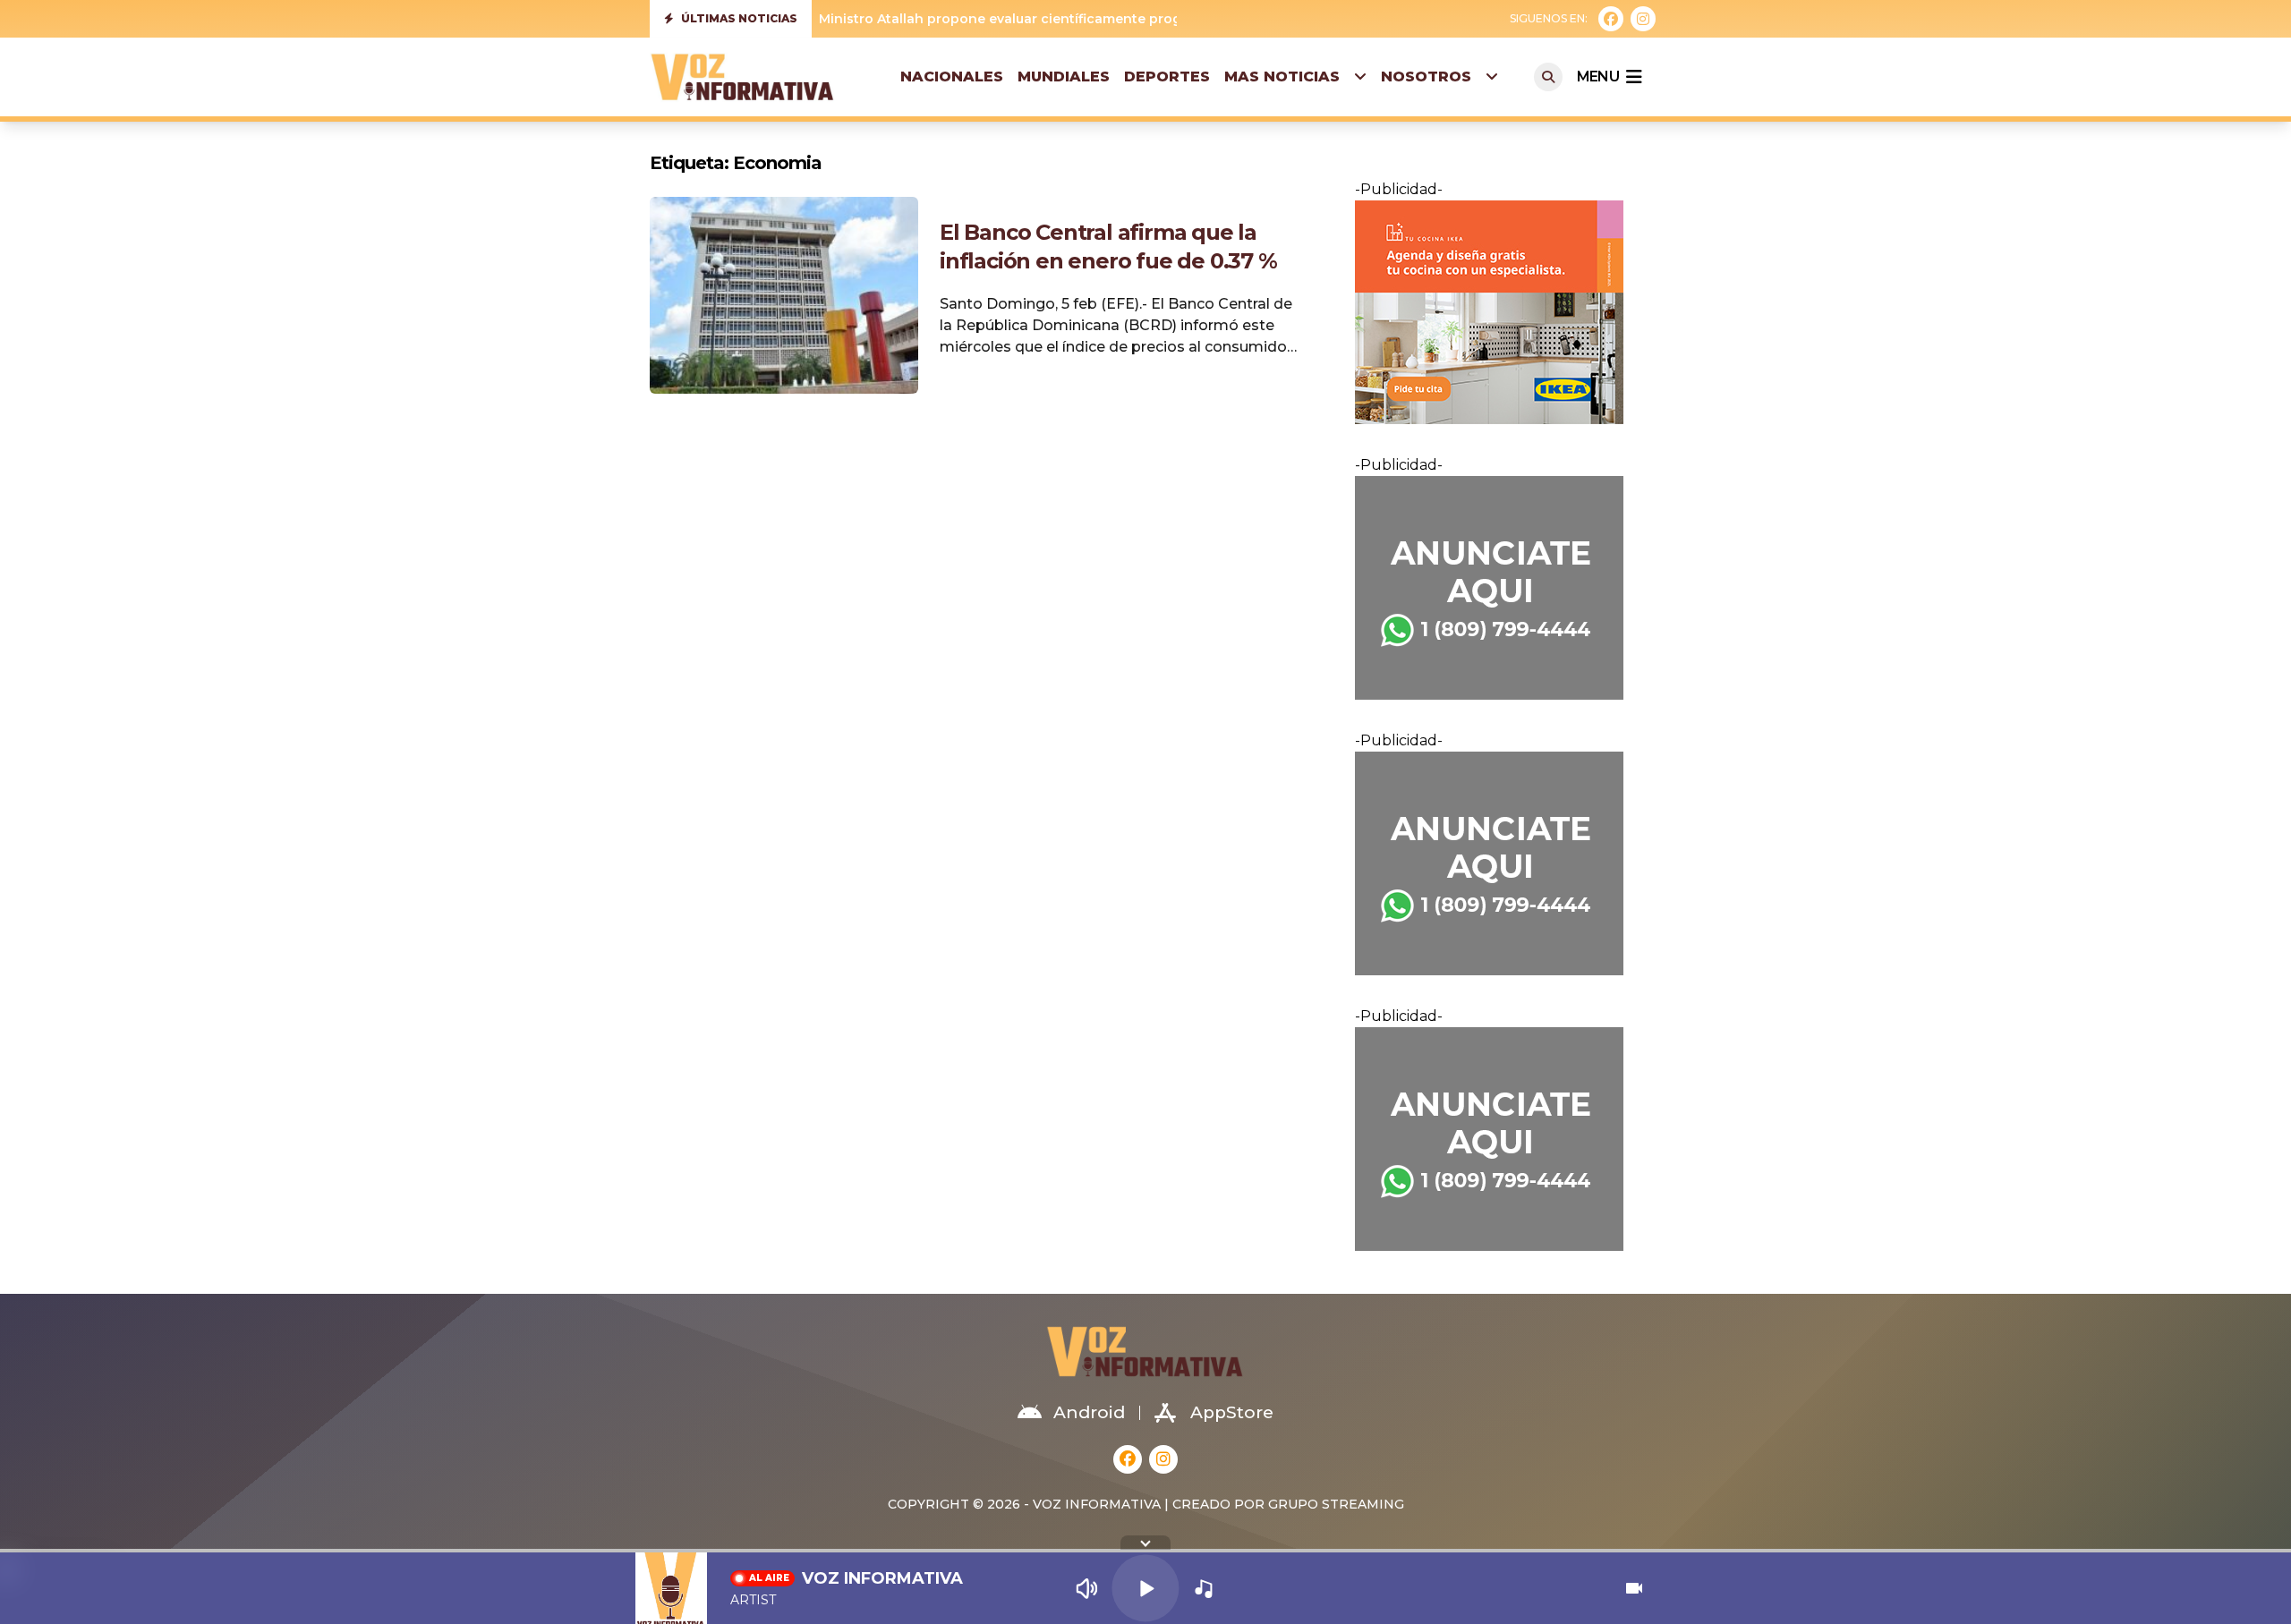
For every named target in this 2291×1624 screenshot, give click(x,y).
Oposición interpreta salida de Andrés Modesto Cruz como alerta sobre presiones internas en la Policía (1163, 19)
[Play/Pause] (1145, 1588)
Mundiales (1064, 77)
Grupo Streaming (1336, 1504)
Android (1089, 1412)
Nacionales (952, 77)
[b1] (1498, 588)
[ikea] (1498, 312)
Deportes (1167, 77)
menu (1598, 77)
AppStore (1232, 1412)
